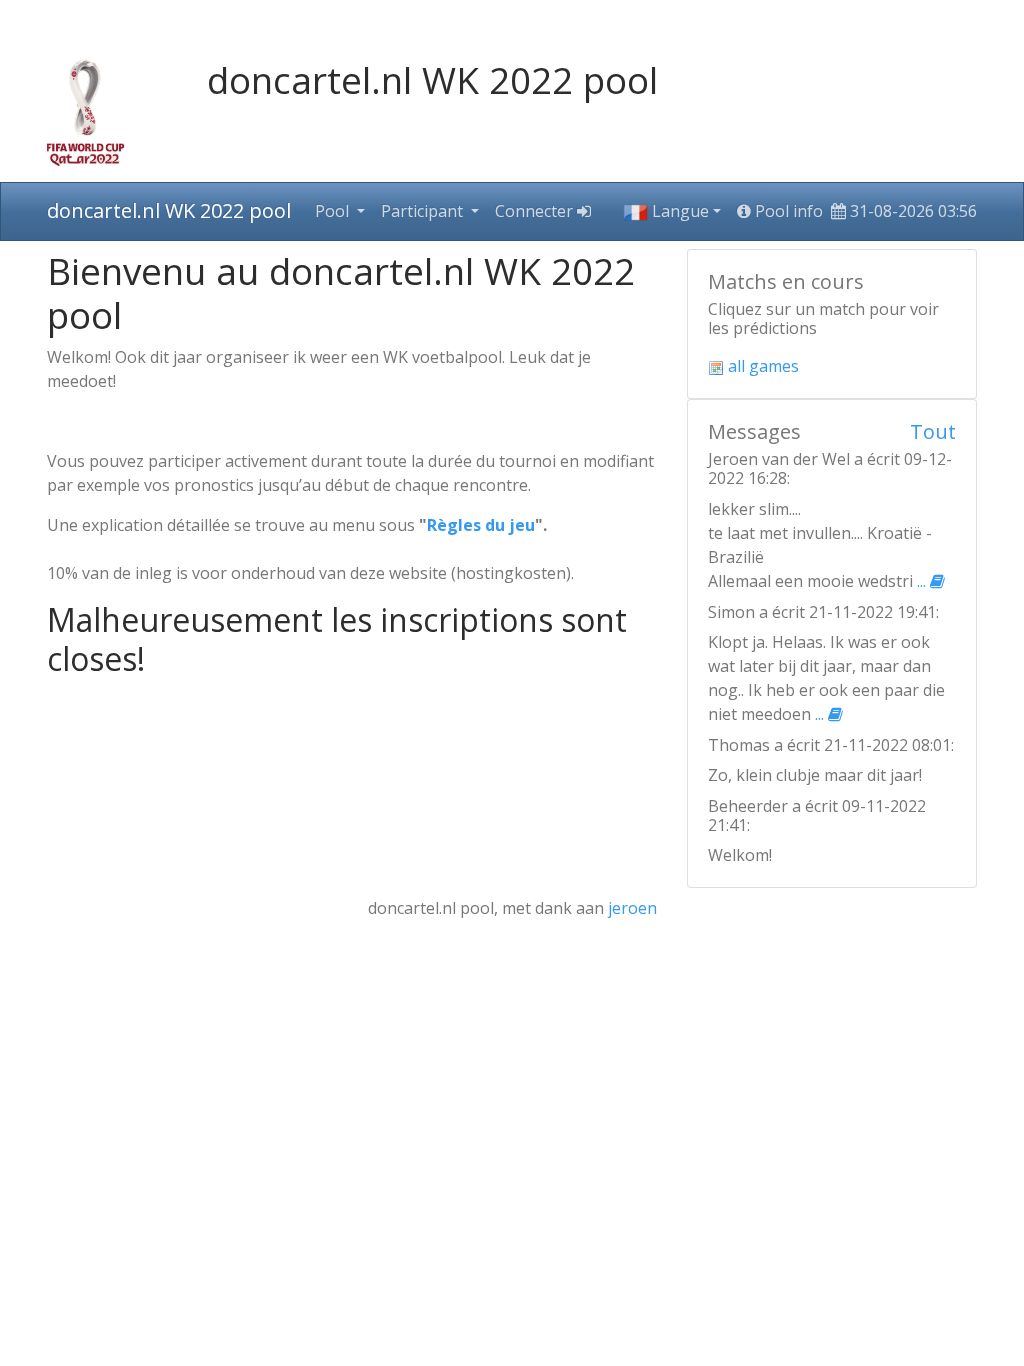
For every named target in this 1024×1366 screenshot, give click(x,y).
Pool (334, 211)
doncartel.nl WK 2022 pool (169, 210)
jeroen (632, 908)
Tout (933, 432)
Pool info (787, 211)
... (923, 581)
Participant (424, 211)
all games (761, 366)
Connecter (536, 211)
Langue (678, 211)
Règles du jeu (481, 525)
